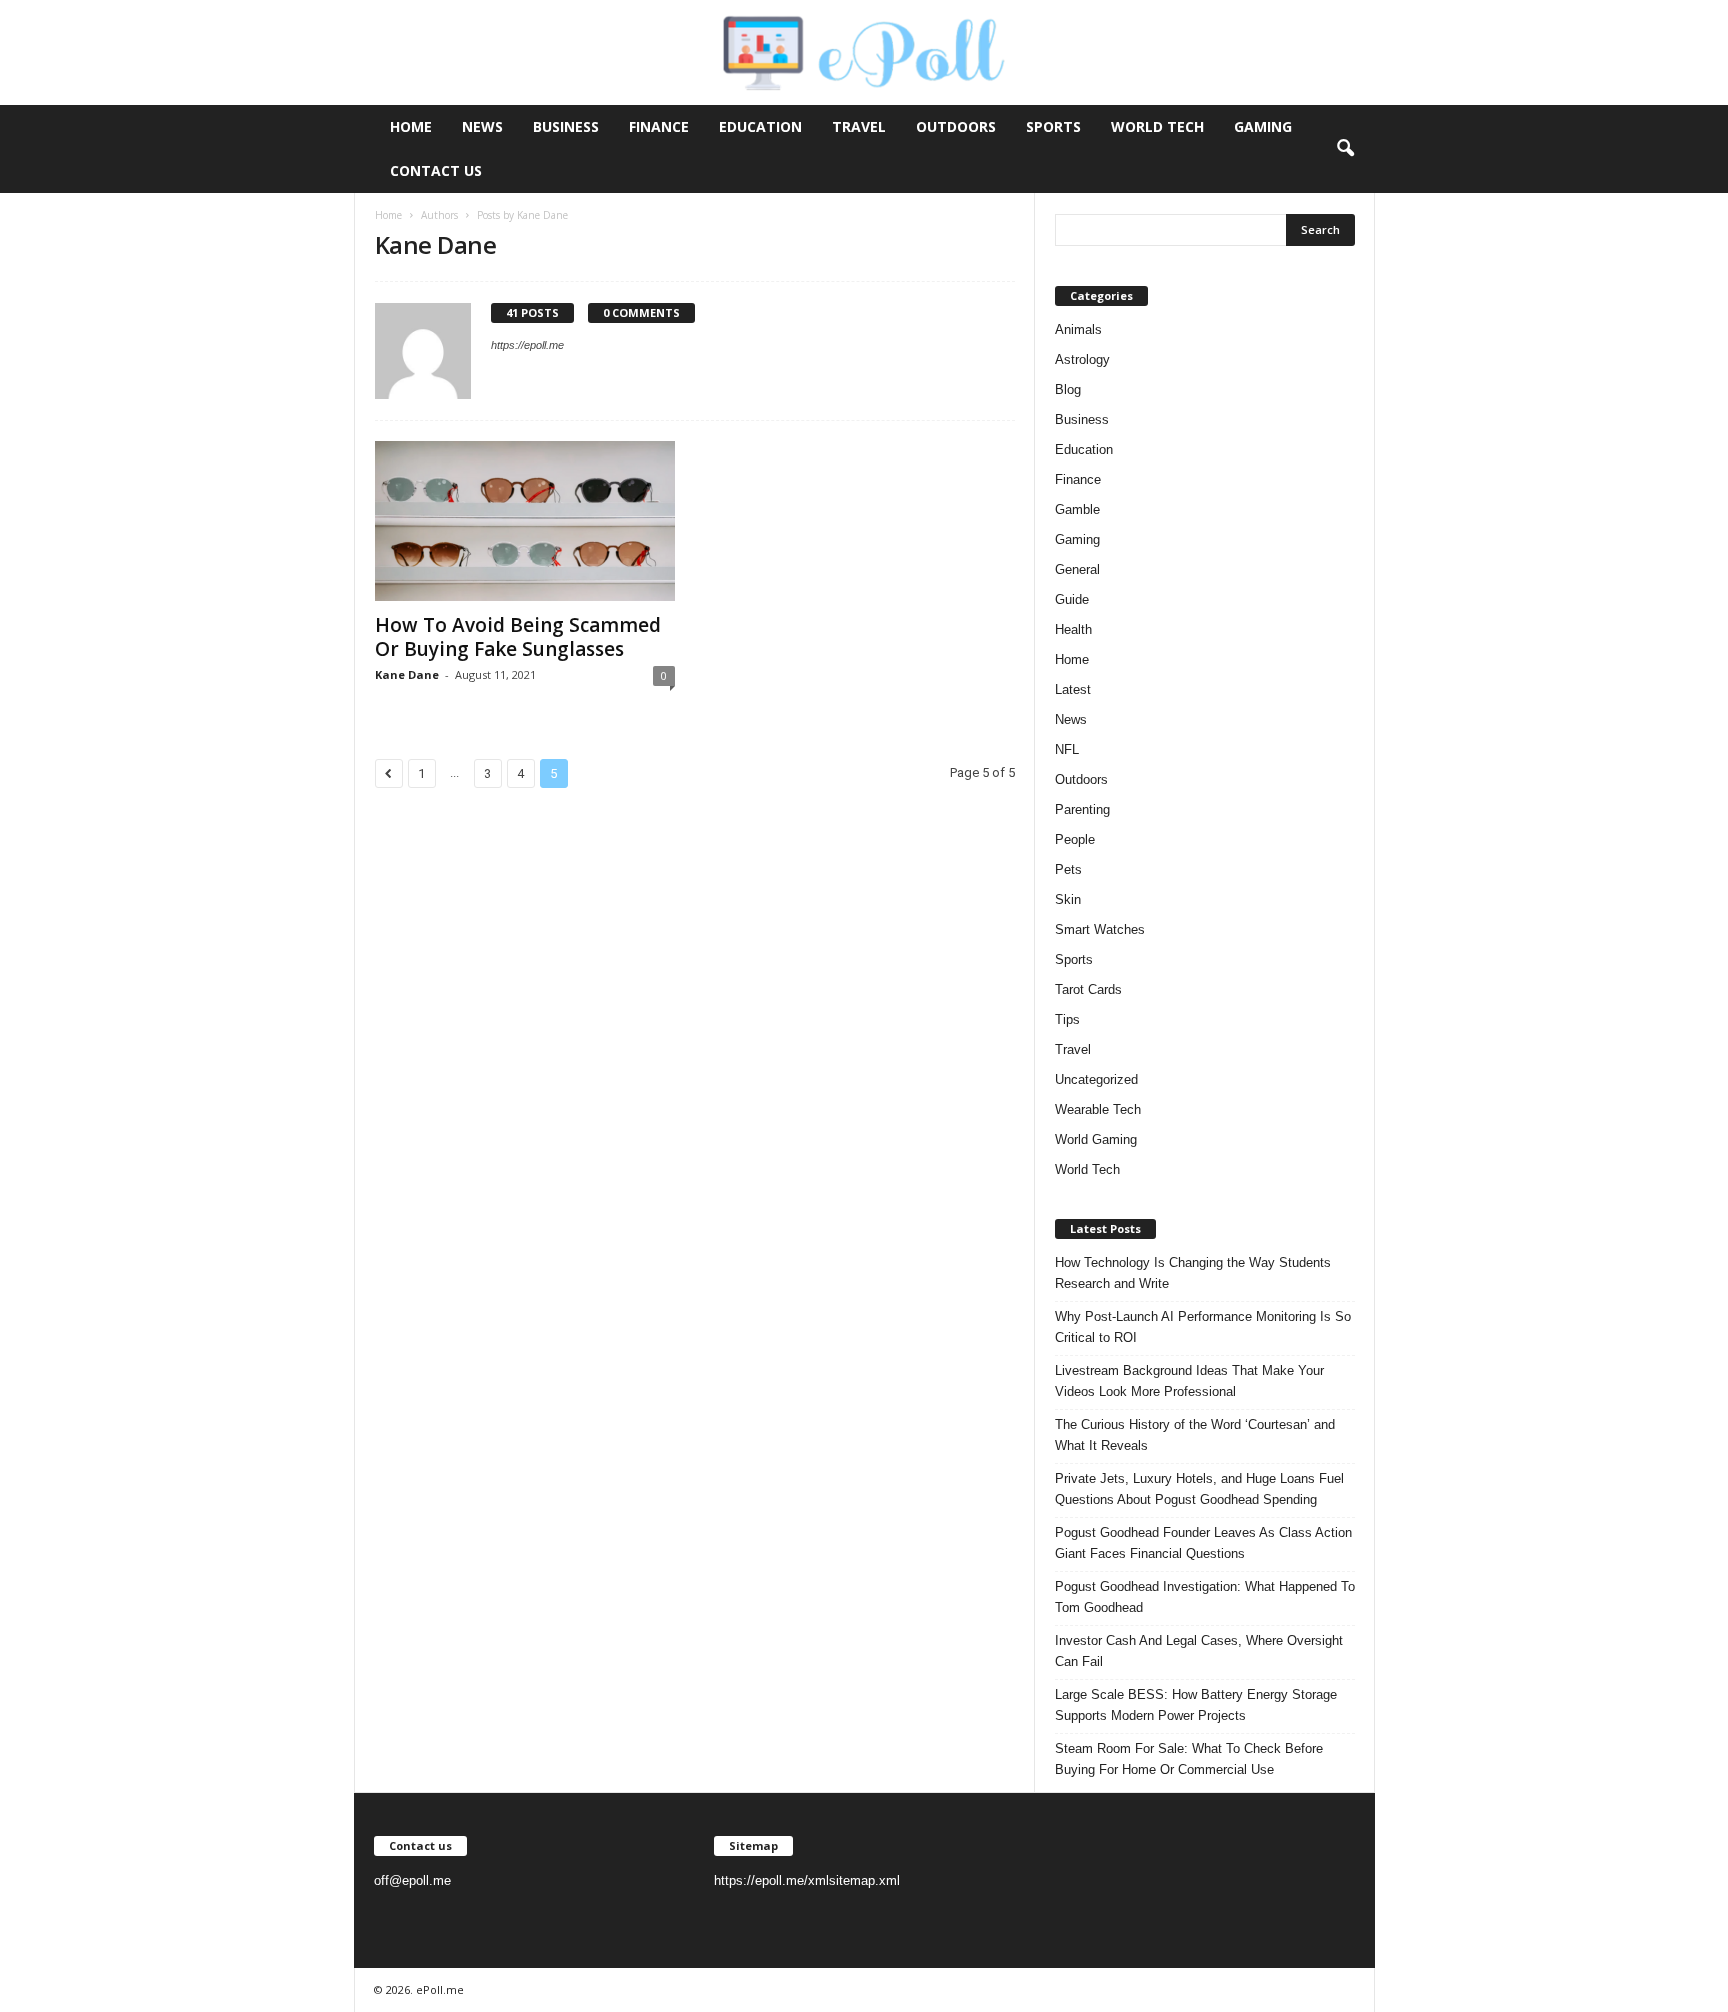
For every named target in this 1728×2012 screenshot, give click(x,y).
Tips (1067, 1019)
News (482, 126)
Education (760, 126)
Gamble (1077, 509)
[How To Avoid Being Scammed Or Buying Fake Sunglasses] (525, 521)
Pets (1068, 869)
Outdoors (956, 126)
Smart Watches (1100, 929)
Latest (1073, 689)
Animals (1078, 329)
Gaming (1263, 126)
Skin (1068, 899)
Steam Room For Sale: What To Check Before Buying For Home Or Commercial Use (1189, 1759)
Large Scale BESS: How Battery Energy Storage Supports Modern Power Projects (1196, 1705)
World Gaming (1096, 1139)
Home (411, 126)
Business (566, 126)
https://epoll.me (527, 345)
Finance (659, 126)
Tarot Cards (1088, 989)
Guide (1072, 599)
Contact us (436, 170)
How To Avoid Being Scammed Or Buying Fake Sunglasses (518, 637)
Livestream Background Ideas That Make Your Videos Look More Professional (1189, 1381)
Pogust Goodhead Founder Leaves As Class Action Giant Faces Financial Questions (1203, 1543)
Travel (859, 126)
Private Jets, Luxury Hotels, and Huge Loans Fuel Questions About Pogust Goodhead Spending (1199, 1489)
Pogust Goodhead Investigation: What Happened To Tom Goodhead (1205, 1597)
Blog (1068, 389)
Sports (1053, 126)
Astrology (1082, 359)
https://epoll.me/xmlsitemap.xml (807, 1880)
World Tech (1157, 126)
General (1077, 569)
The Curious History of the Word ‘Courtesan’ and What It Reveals (1195, 1435)
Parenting (1082, 809)
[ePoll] (864, 52)
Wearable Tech (1098, 1109)
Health (1073, 629)
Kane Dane (407, 674)
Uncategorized (1096, 1079)
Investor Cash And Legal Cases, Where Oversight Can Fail (1199, 1651)
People (1075, 839)
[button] (1345, 149)
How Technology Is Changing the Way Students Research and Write (1193, 1273)
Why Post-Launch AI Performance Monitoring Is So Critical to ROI (1203, 1327)
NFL (1067, 749)
